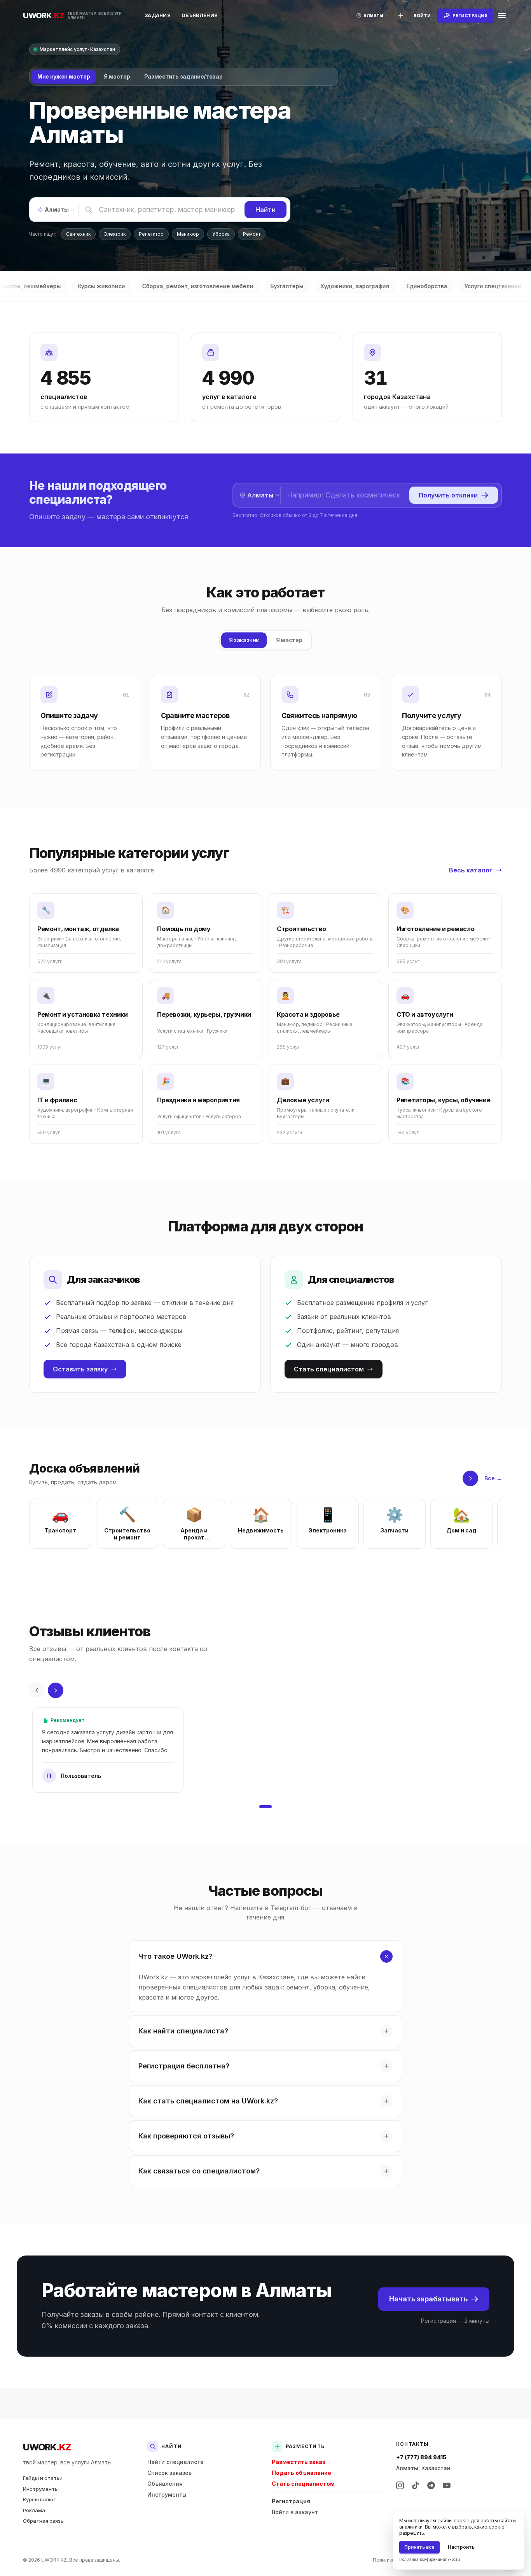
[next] (470, 1478)
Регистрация (291, 2501)
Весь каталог (471, 870)
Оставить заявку (80, 1369)
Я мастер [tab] (117, 76)
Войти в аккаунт (295, 2512)
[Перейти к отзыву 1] (265, 1807)
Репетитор (151, 234)
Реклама (34, 2510)
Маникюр (188, 234)
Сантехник (78, 234)
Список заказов (169, 2473)
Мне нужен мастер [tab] (64, 76)
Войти (422, 16)
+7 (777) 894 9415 (421, 2457)
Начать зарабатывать (428, 2299)
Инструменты (41, 2489)
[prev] (37, 1690)
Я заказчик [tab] (244, 640)
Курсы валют (40, 2499)
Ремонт (252, 234)
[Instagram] (400, 2485)
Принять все (419, 2547)
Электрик (115, 234)
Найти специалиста (176, 2462)
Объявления (200, 15)
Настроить (461, 2547)
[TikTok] (416, 2485)
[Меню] (502, 16)
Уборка (221, 234)
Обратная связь (43, 2521)
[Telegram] (431, 2485)
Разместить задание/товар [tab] (183, 76)
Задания (158, 15)
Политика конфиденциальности (430, 2559)
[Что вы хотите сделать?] (401, 16)
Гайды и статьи (43, 2478)
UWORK (47, 2447)
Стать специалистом (329, 1369)
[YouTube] (447, 2485)
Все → (493, 1478)
